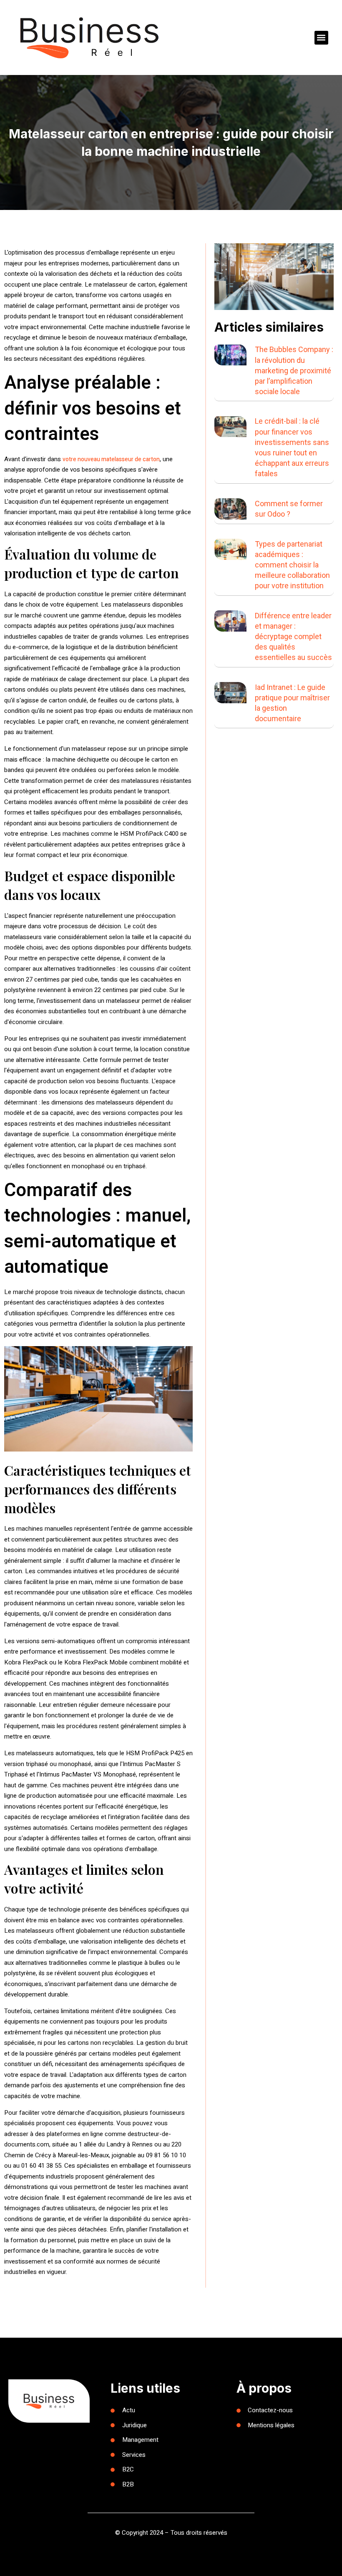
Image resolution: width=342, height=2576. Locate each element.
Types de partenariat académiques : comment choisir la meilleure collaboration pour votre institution (292, 565)
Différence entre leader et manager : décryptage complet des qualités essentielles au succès (293, 637)
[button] (321, 38)
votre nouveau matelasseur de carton (111, 459)
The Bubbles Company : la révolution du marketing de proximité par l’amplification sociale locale (294, 370)
